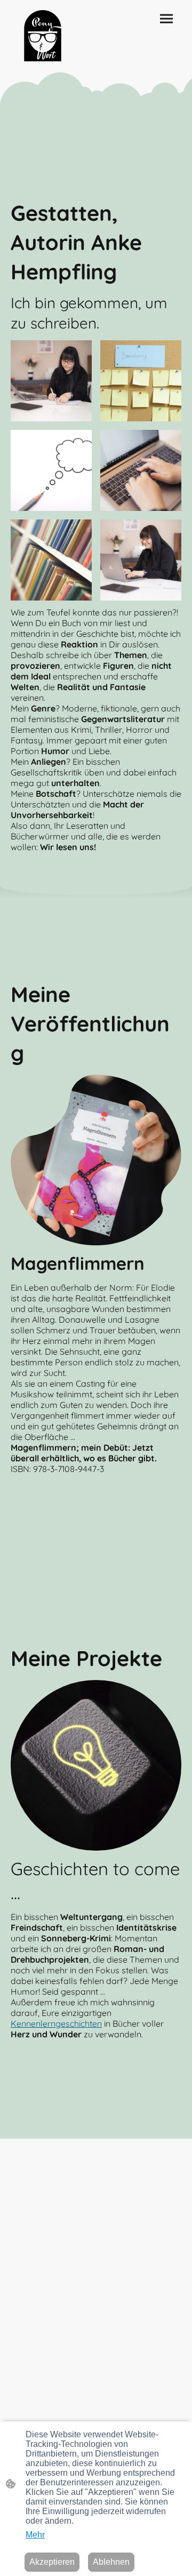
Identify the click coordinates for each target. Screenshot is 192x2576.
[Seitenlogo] (43, 36)
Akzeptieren (52, 2562)
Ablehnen (111, 2562)
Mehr (35, 2535)
